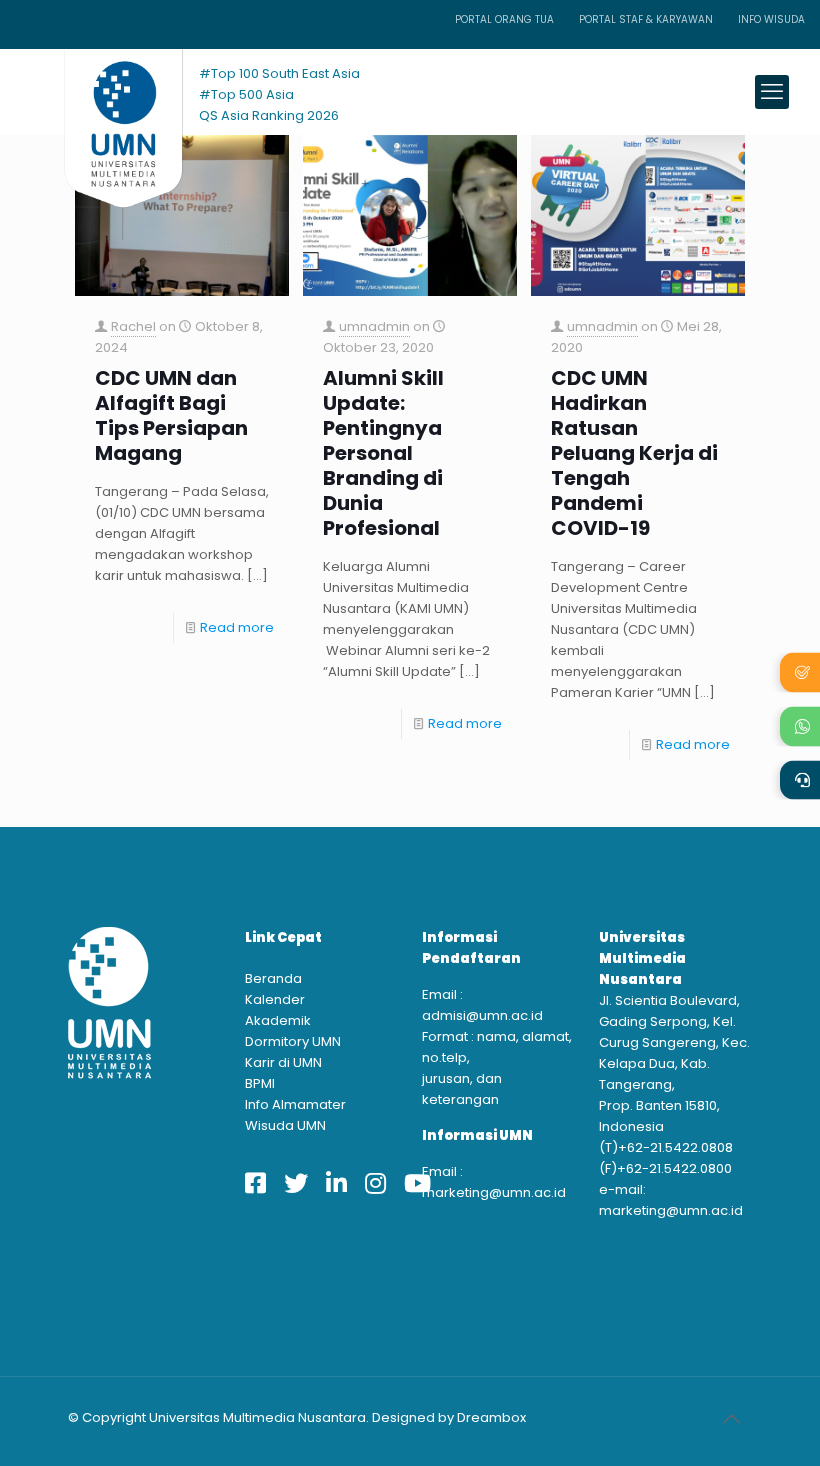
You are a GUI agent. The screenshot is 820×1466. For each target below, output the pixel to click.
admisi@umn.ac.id (482, 1015)
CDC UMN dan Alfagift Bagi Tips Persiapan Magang (171, 416)
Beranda (273, 978)
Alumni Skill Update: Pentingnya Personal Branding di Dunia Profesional (383, 453)
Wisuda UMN (285, 1125)
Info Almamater (295, 1104)
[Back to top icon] (731, 1419)
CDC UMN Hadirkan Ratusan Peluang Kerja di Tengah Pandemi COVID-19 (634, 453)
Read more (237, 627)
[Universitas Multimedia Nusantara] (104, 91)
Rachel (133, 326)
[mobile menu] (772, 92)
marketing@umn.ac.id (494, 1192)
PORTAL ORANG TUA (504, 19)
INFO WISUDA (771, 19)
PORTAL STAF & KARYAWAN (646, 19)
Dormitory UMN (293, 1041)
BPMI (260, 1083)
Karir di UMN (283, 1062)
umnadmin (374, 326)
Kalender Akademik (278, 1010)
